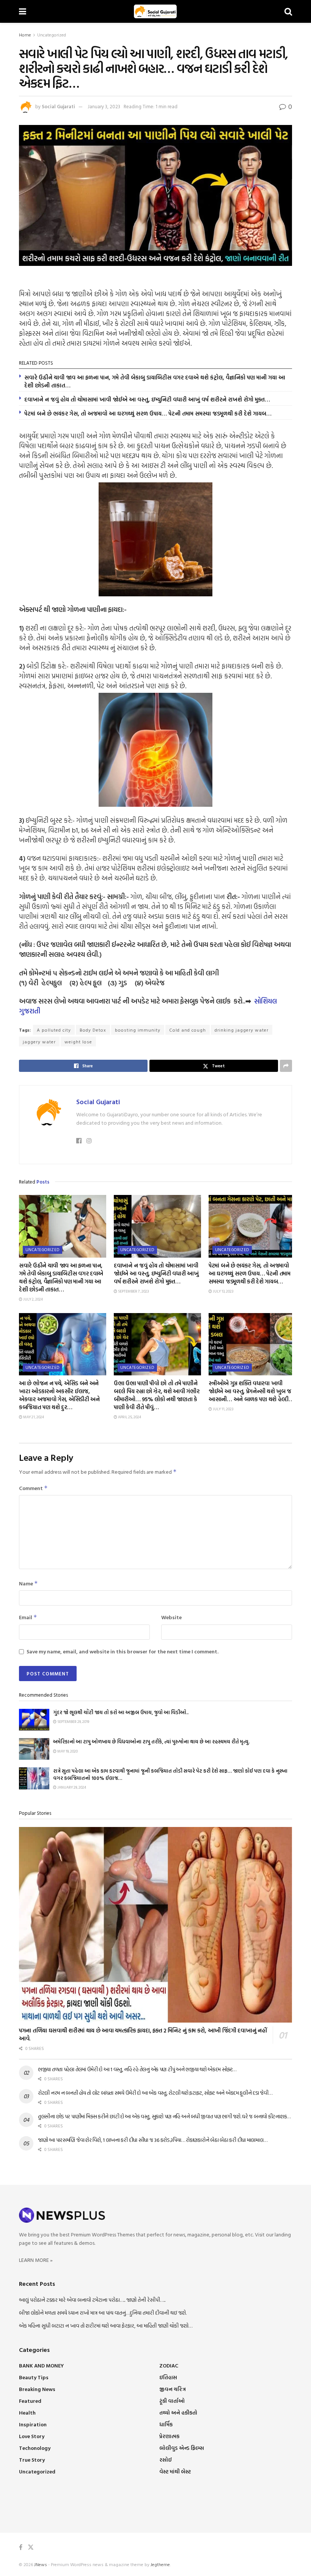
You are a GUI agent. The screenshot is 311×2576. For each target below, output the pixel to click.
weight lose (78, 1041)
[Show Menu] (23, 11)
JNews (41, 2564)
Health (27, 2412)
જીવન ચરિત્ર (173, 2389)
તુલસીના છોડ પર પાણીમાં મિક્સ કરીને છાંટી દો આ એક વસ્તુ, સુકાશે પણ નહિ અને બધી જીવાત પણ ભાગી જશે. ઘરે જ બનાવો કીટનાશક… (164, 2116)
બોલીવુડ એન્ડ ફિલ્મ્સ (182, 2448)
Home (25, 35)
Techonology (35, 2448)
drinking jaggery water (242, 1030)
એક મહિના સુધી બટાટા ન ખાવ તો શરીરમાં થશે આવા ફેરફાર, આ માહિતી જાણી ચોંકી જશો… (106, 2326)
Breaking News (37, 2389)
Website (171, 1617)
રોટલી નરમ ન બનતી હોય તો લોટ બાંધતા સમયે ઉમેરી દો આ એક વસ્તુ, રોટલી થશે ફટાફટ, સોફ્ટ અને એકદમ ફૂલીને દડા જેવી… (155, 2093)
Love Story (32, 2436)
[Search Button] (288, 11)
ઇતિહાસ (168, 2377)
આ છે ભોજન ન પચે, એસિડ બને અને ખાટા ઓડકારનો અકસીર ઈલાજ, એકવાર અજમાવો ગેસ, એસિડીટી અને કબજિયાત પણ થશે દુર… (59, 1395)
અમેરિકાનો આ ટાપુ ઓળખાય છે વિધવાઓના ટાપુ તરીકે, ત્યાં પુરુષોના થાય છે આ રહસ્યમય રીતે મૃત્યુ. (152, 1742)
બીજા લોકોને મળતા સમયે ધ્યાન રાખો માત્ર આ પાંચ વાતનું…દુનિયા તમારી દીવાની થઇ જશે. (103, 2313)
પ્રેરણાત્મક (169, 2436)
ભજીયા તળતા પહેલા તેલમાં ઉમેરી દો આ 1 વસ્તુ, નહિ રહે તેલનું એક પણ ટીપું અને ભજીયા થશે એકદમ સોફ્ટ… (137, 2069)
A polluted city (54, 1030)
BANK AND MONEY (41, 2365)
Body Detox (93, 1030)
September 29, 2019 (73, 1722)
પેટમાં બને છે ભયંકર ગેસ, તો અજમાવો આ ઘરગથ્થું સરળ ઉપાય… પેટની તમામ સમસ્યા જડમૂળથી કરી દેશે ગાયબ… (148, 413)
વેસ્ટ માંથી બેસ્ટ (175, 2471)
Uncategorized (52, 35)
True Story (32, 2460)
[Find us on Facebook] (21, 2547)
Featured (30, 2401)
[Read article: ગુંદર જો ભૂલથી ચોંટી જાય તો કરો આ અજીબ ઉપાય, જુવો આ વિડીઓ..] (34, 1720)
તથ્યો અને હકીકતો (178, 2412)
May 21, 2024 (33, 1417)
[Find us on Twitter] (31, 2547)
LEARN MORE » (36, 2260)
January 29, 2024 (71, 1787)
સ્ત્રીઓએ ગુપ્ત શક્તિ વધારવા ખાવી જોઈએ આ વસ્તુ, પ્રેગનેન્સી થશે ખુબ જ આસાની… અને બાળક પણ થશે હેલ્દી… (251, 1391)
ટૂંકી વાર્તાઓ (172, 2401)
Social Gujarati (58, 106)
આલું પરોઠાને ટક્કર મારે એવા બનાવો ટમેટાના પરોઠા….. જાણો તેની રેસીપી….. (92, 2300)
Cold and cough (188, 1030)
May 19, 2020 (67, 1751)
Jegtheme (160, 2564)
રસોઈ (166, 2460)
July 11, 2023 (223, 1409)
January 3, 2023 (104, 106)
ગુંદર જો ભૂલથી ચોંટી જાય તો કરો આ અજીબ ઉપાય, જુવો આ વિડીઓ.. (121, 1712)
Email (28, 1617)
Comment (33, 1488)
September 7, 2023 (133, 1291)
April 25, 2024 (129, 1417)
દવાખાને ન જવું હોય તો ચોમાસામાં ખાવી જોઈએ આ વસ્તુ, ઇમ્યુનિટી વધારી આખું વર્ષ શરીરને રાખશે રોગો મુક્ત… (147, 399)
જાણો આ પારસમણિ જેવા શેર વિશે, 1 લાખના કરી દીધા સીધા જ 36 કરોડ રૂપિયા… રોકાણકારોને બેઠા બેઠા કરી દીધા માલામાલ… (152, 2140)
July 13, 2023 (223, 1291)
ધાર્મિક (166, 2424)
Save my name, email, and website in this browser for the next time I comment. (123, 1651)
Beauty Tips (34, 2377)
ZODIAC (169, 2365)
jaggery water (39, 1041)
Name (28, 1583)
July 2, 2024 (33, 1299)
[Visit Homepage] (155, 11)
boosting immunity (138, 1030)
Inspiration (33, 2424)
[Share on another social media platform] (286, 1066)
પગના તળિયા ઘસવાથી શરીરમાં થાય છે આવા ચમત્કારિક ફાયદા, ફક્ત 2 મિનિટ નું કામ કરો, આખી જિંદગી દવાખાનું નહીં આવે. (143, 2034)
